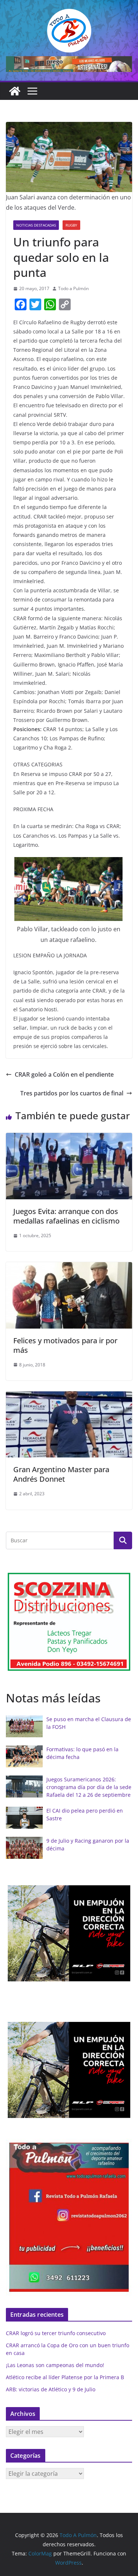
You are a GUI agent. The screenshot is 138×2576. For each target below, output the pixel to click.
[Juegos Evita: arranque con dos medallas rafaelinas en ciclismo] (69, 1138)
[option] (76, 1933)
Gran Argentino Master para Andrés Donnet (61, 1474)
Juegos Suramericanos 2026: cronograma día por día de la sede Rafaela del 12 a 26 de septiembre (89, 1787)
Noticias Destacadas (36, 225)
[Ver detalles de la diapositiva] (69, 64)
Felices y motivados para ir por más (65, 1345)
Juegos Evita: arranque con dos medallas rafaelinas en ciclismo (66, 1216)
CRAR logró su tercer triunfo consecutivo (56, 2333)
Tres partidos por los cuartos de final (72, 1093)
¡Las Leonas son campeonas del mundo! (55, 2365)
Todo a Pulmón (73, 288)
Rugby (71, 225)
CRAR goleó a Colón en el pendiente (64, 1074)
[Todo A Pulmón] (15, 91)
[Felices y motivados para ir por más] (69, 1267)
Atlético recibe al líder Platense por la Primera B (65, 2377)
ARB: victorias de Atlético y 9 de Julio (51, 2389)
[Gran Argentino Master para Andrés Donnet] (69, 1397)
